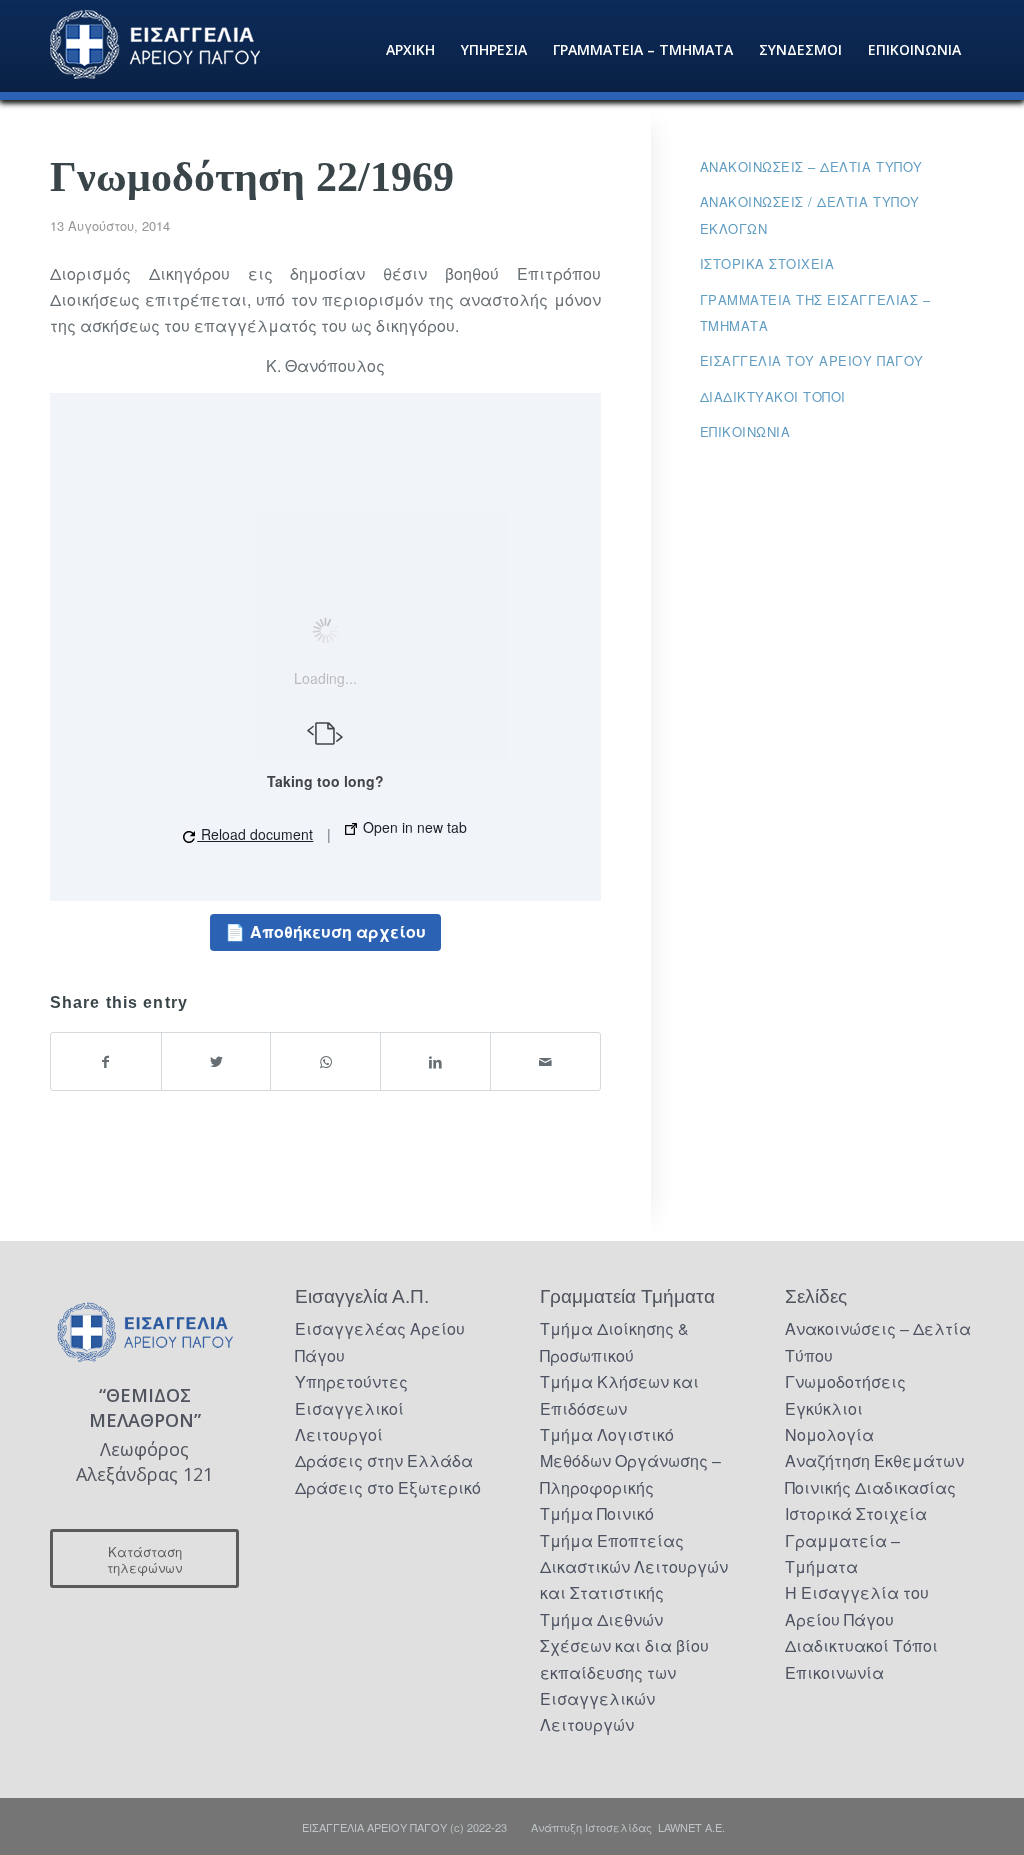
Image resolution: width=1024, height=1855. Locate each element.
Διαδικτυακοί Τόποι (773, 396)
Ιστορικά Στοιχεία (856, 1513)
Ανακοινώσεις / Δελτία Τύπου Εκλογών (810, 214)
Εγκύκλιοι (824, 1408)
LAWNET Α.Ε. (691, 1827)
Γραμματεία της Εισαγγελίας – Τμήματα (815, 312)
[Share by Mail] (545, 1061)
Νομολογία (829, 1434)
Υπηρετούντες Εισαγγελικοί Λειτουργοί (351, 1408)
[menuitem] (410, 50)
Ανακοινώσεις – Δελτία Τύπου (811, 166)
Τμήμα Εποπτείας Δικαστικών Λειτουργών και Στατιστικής (634, 1567)
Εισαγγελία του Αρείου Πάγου (812, 360)
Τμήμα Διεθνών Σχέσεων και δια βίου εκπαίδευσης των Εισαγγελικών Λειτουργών (624, 1672)
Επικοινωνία (745, 431)
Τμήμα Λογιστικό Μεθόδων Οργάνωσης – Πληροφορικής (630, 1461)
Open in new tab (413, 827)
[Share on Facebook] (106, 1061)
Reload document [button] (255, 834)
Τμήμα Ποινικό (597, 1513)
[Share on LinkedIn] (435, 1061)
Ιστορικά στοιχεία (767, 263)
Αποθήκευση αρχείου (338, 931)
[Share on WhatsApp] (325, 1061)
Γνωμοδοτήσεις (845, 1381)
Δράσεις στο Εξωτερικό (388, 1487)
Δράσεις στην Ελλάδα (384, 1460)
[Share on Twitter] (216, 1061)
